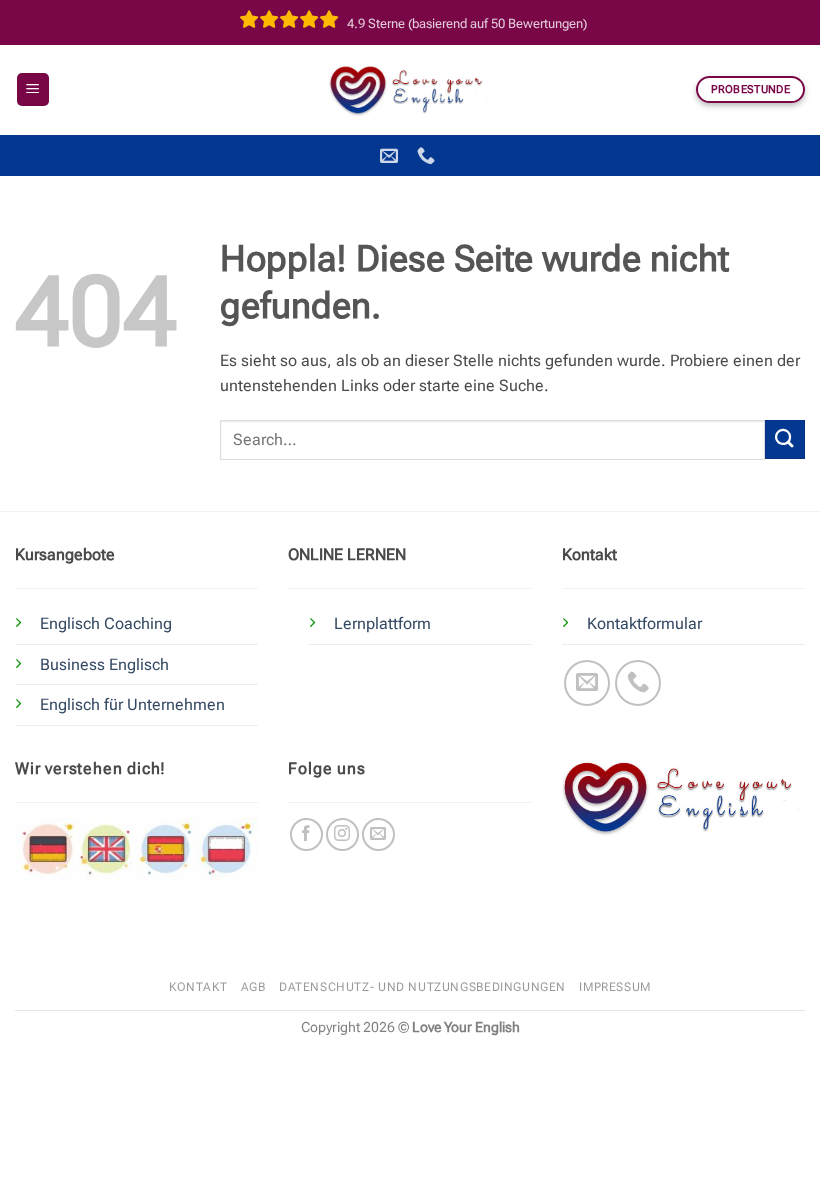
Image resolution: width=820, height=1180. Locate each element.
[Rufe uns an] (638, 683)
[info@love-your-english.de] (391, 156)
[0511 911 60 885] (428, 156)
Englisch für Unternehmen (132, 704)
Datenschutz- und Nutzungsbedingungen (422, 987)
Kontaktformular (644, 623)
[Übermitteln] (785, 439)
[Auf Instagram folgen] (342, 834)
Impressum (615, 987)
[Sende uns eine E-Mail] (587, 683)
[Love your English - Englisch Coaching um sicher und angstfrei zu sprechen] (410, 89)
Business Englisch (104, 664)
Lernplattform (382, 623)
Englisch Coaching (106, 623)
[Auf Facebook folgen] (306, 834)
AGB (253, 987)
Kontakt (198, 987)
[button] (33, 89)
